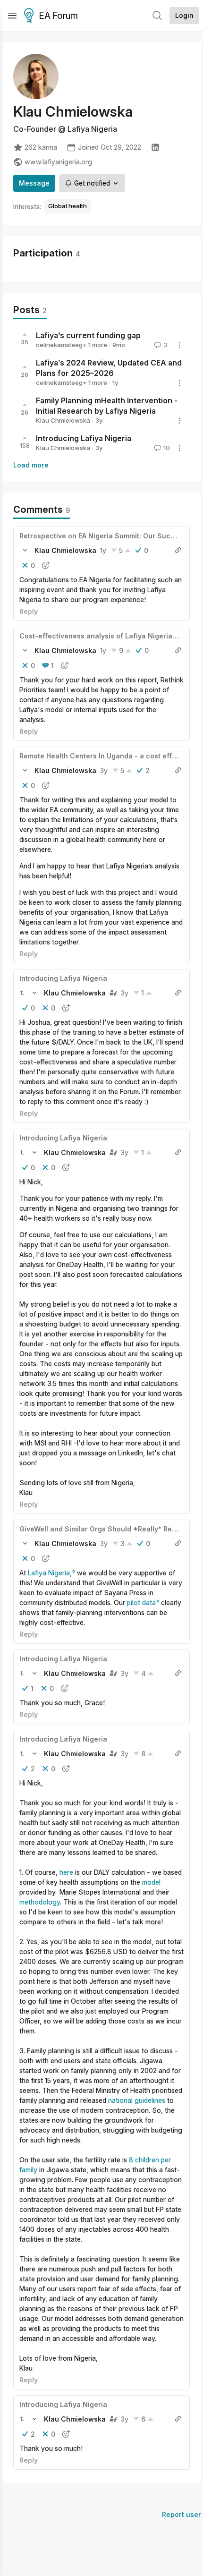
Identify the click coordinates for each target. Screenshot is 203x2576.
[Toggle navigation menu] (12, 16)
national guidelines (137, 2100)
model (151, 1882)
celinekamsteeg (59, 345)
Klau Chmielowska (63, 420)
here (66, 1872)
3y (104, 770)
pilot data (141, 1603)
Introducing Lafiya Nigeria (84, 438)
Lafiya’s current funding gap (88, 335)
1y (103, 550)
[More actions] (179, 345)
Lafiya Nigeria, (49, 1573)
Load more (31, 465)
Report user (182, 2514)
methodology (40, 1902)
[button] (25, 550)
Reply (29, 611)
